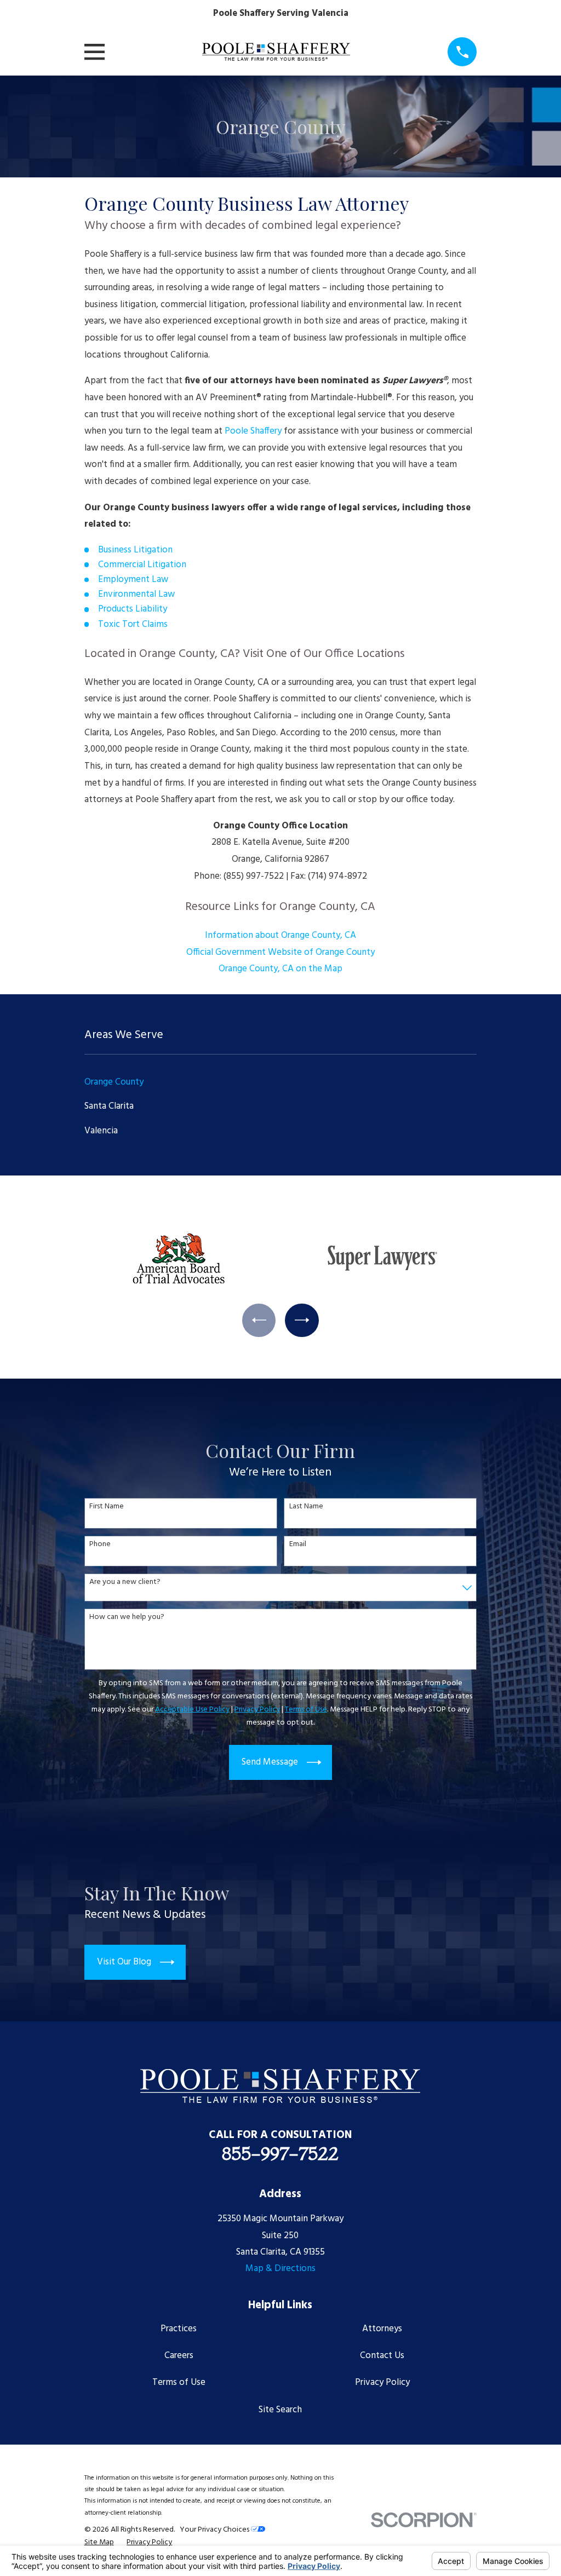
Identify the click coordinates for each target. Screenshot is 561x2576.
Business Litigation (135, 550)
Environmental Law (136, 594)
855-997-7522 (280, 2153)
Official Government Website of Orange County (280, 952)
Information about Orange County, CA (280, 935)
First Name (107, 1507)
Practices (179, 2329)
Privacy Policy (382, 2382)
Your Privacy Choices (215, 2530)
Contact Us (382, 2356)
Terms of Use (179, 2382)
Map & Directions (280, 2269)
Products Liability (133, 609)
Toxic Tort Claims (133, 624)
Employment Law (133, 580)
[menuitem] (281, 1082)
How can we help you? (127, 1618)
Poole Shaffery (254, 431)
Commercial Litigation (142, 565)
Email (298, 1545)
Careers (179, 2356)
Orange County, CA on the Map (280, 969)
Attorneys (382, 2329)
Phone (100, 1545)
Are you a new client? (125, 1583)
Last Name (306, 1507)
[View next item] (302, 1320)
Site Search (280, 2410)
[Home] (276, 52)
